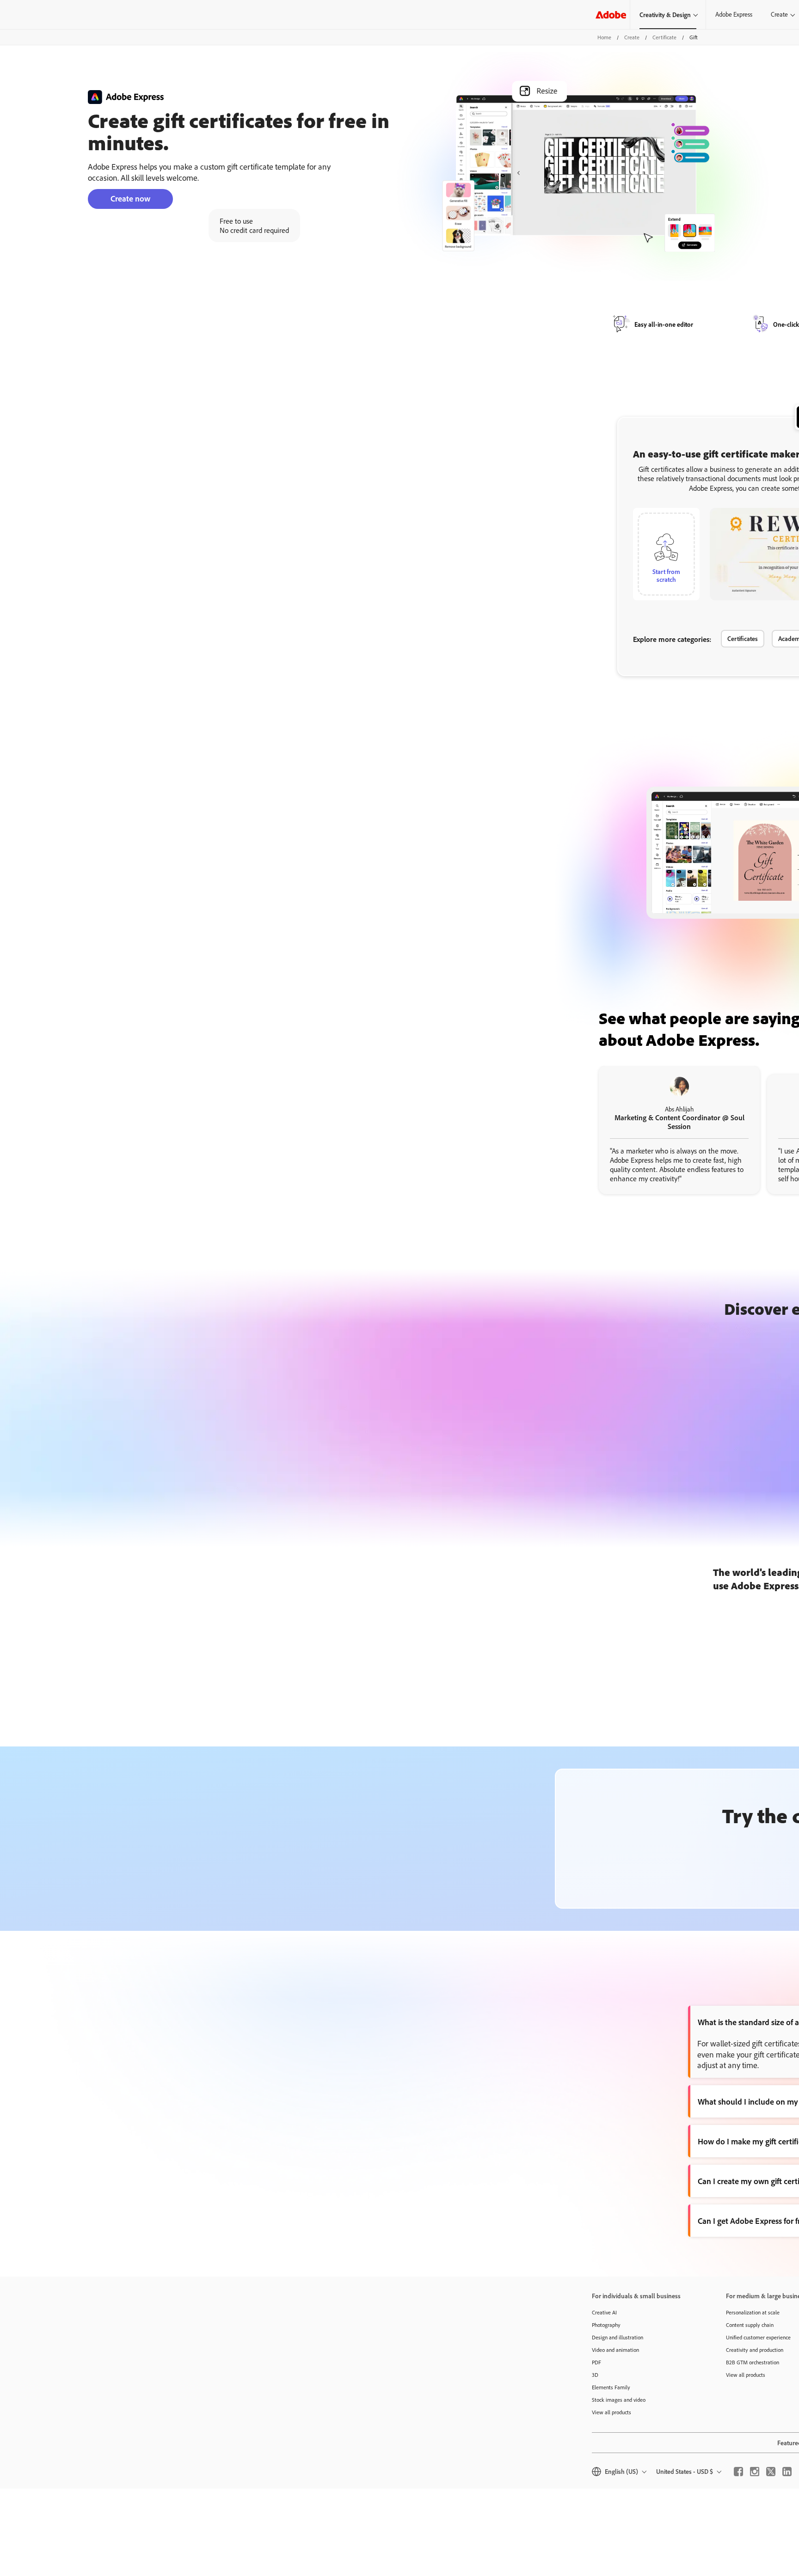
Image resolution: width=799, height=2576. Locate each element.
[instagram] (755, 2472)
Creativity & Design (665, 15)
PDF (596, 2362)
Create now (130, 198)
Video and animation (615, 2350)
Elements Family (611, 2387)
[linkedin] (787, 2472)
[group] (679, 1130)
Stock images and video (619, 2400)
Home (604, 37)
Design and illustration (618, 2337)
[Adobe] (611, 15)
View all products (612, 2412)
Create (632, 37)
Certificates (743, 638)
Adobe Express (734, 14)
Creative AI (604, 2312)
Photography (606, 2325)
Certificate (664, 37)
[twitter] (771, 2472)
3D (595, 2375)
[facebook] (738, 2472)
